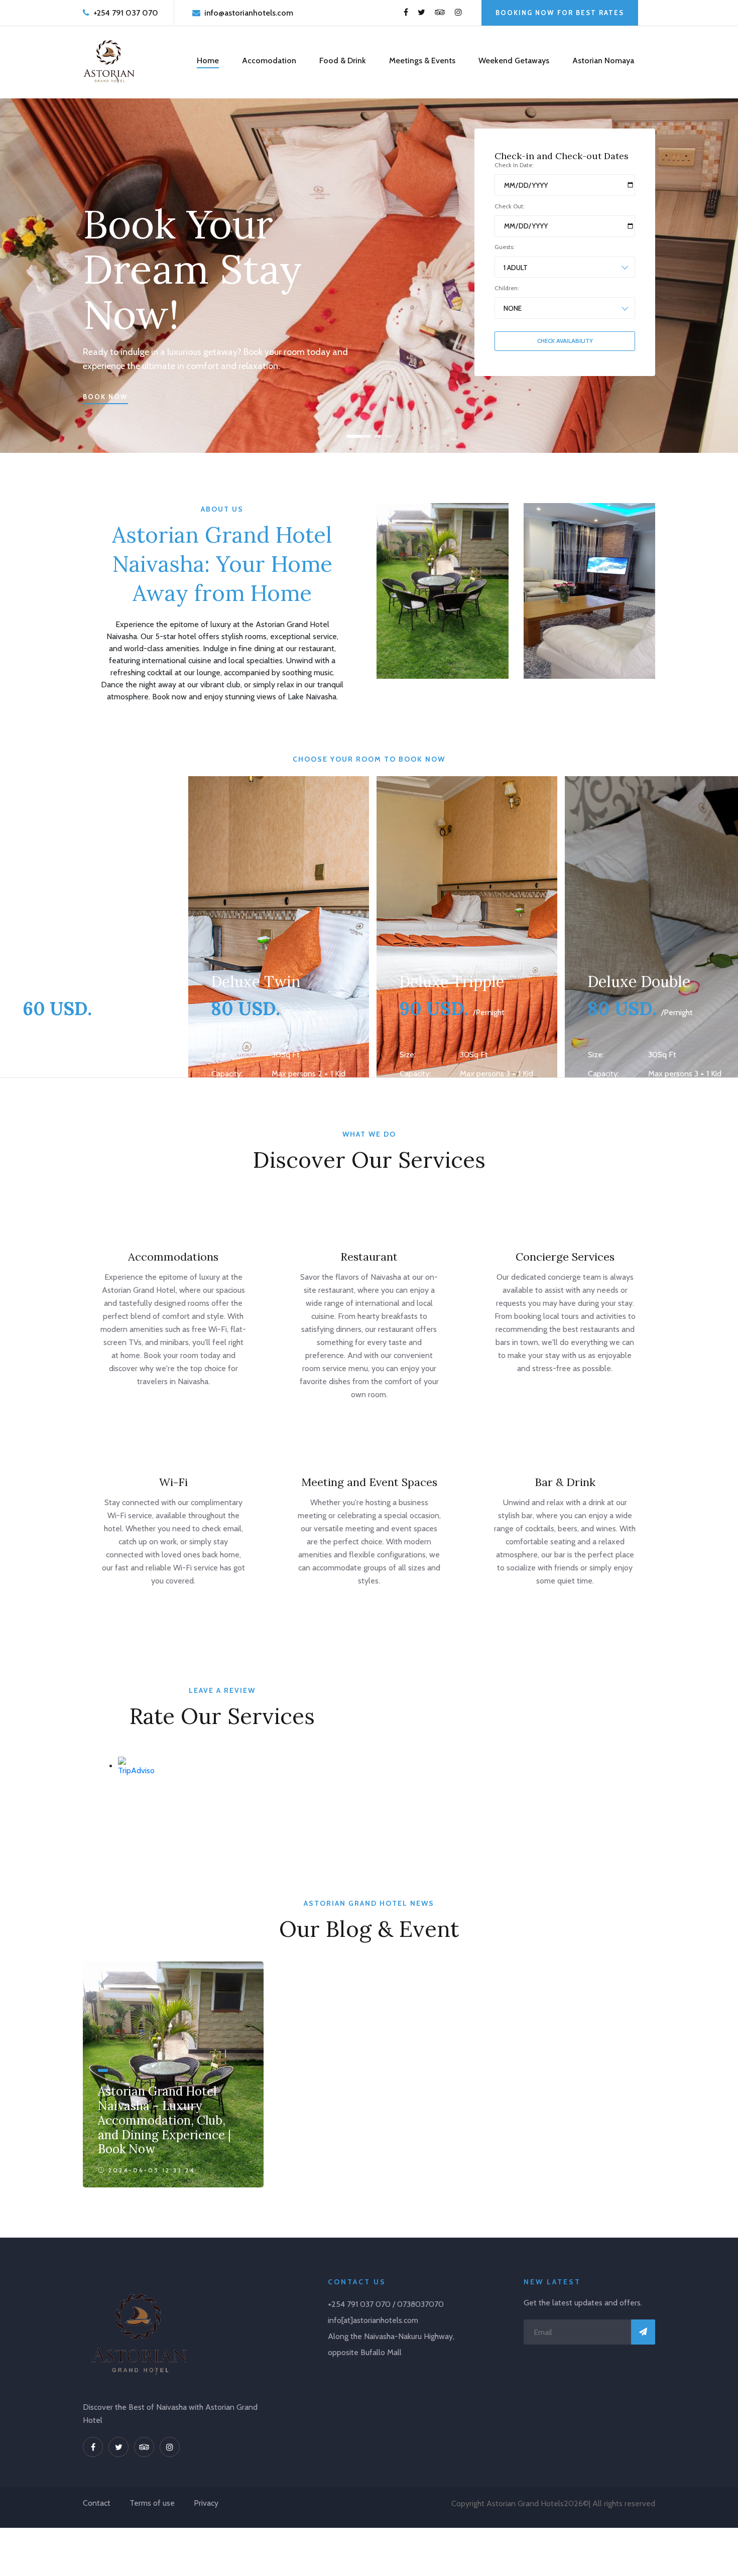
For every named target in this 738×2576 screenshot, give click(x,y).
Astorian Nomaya (603, 60)
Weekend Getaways (514, 60)
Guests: (505, 247)
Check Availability (565, 341)
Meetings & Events (422, 60)
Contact (97, 2503)
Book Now (105, 397)
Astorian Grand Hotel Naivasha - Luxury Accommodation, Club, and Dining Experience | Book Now (164, 2120)
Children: (507, 288)
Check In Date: (514, 165)
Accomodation (269, 60)
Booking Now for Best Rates (560, 13)
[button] (351, 436)
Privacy (206, 2503)
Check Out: (510, 206)
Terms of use (152, 2503)
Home (208, 60)
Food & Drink (343, 60)
